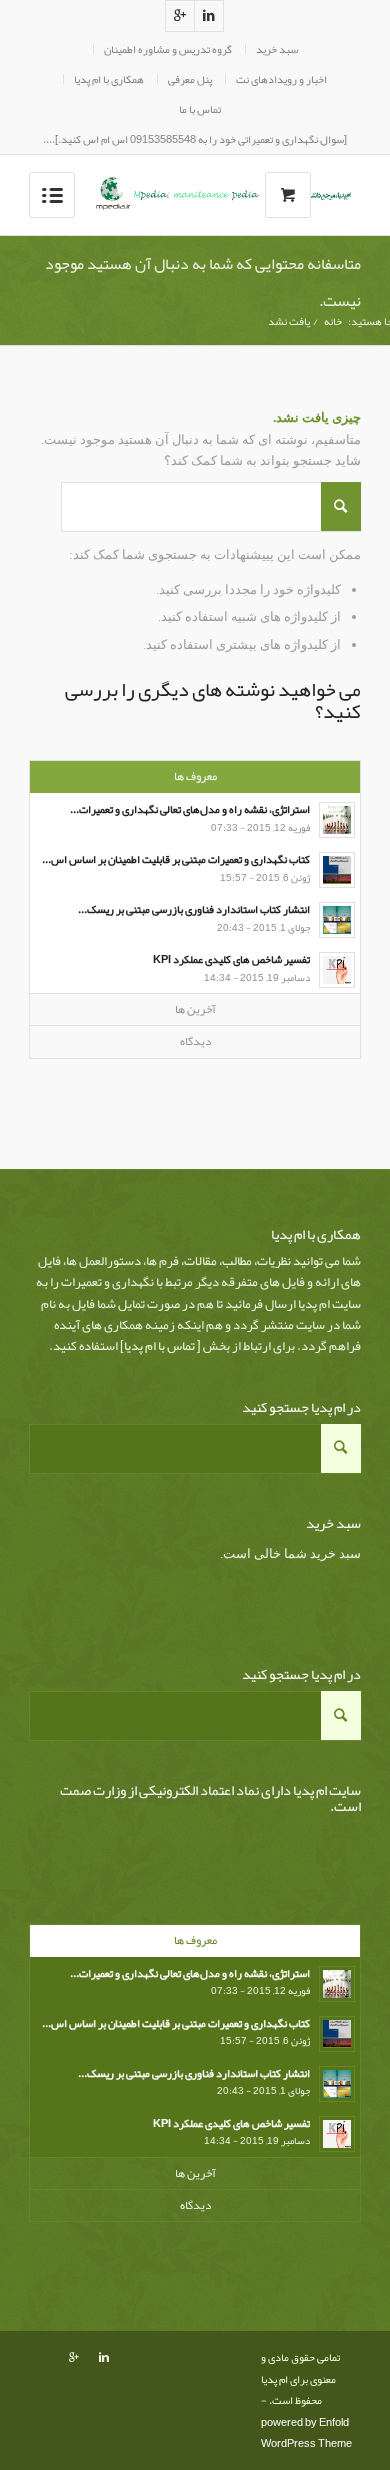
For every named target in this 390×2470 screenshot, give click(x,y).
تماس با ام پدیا (159, 1346)
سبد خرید (277, 49)
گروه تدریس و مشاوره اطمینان (168, 49)
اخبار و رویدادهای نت (281, 79)
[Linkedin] (209, 16)
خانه (333, 321)
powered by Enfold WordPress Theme (306, 2432)
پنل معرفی (190, 79)
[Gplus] (180, 16)
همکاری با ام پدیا (109, 79)
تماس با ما (200, 109)
